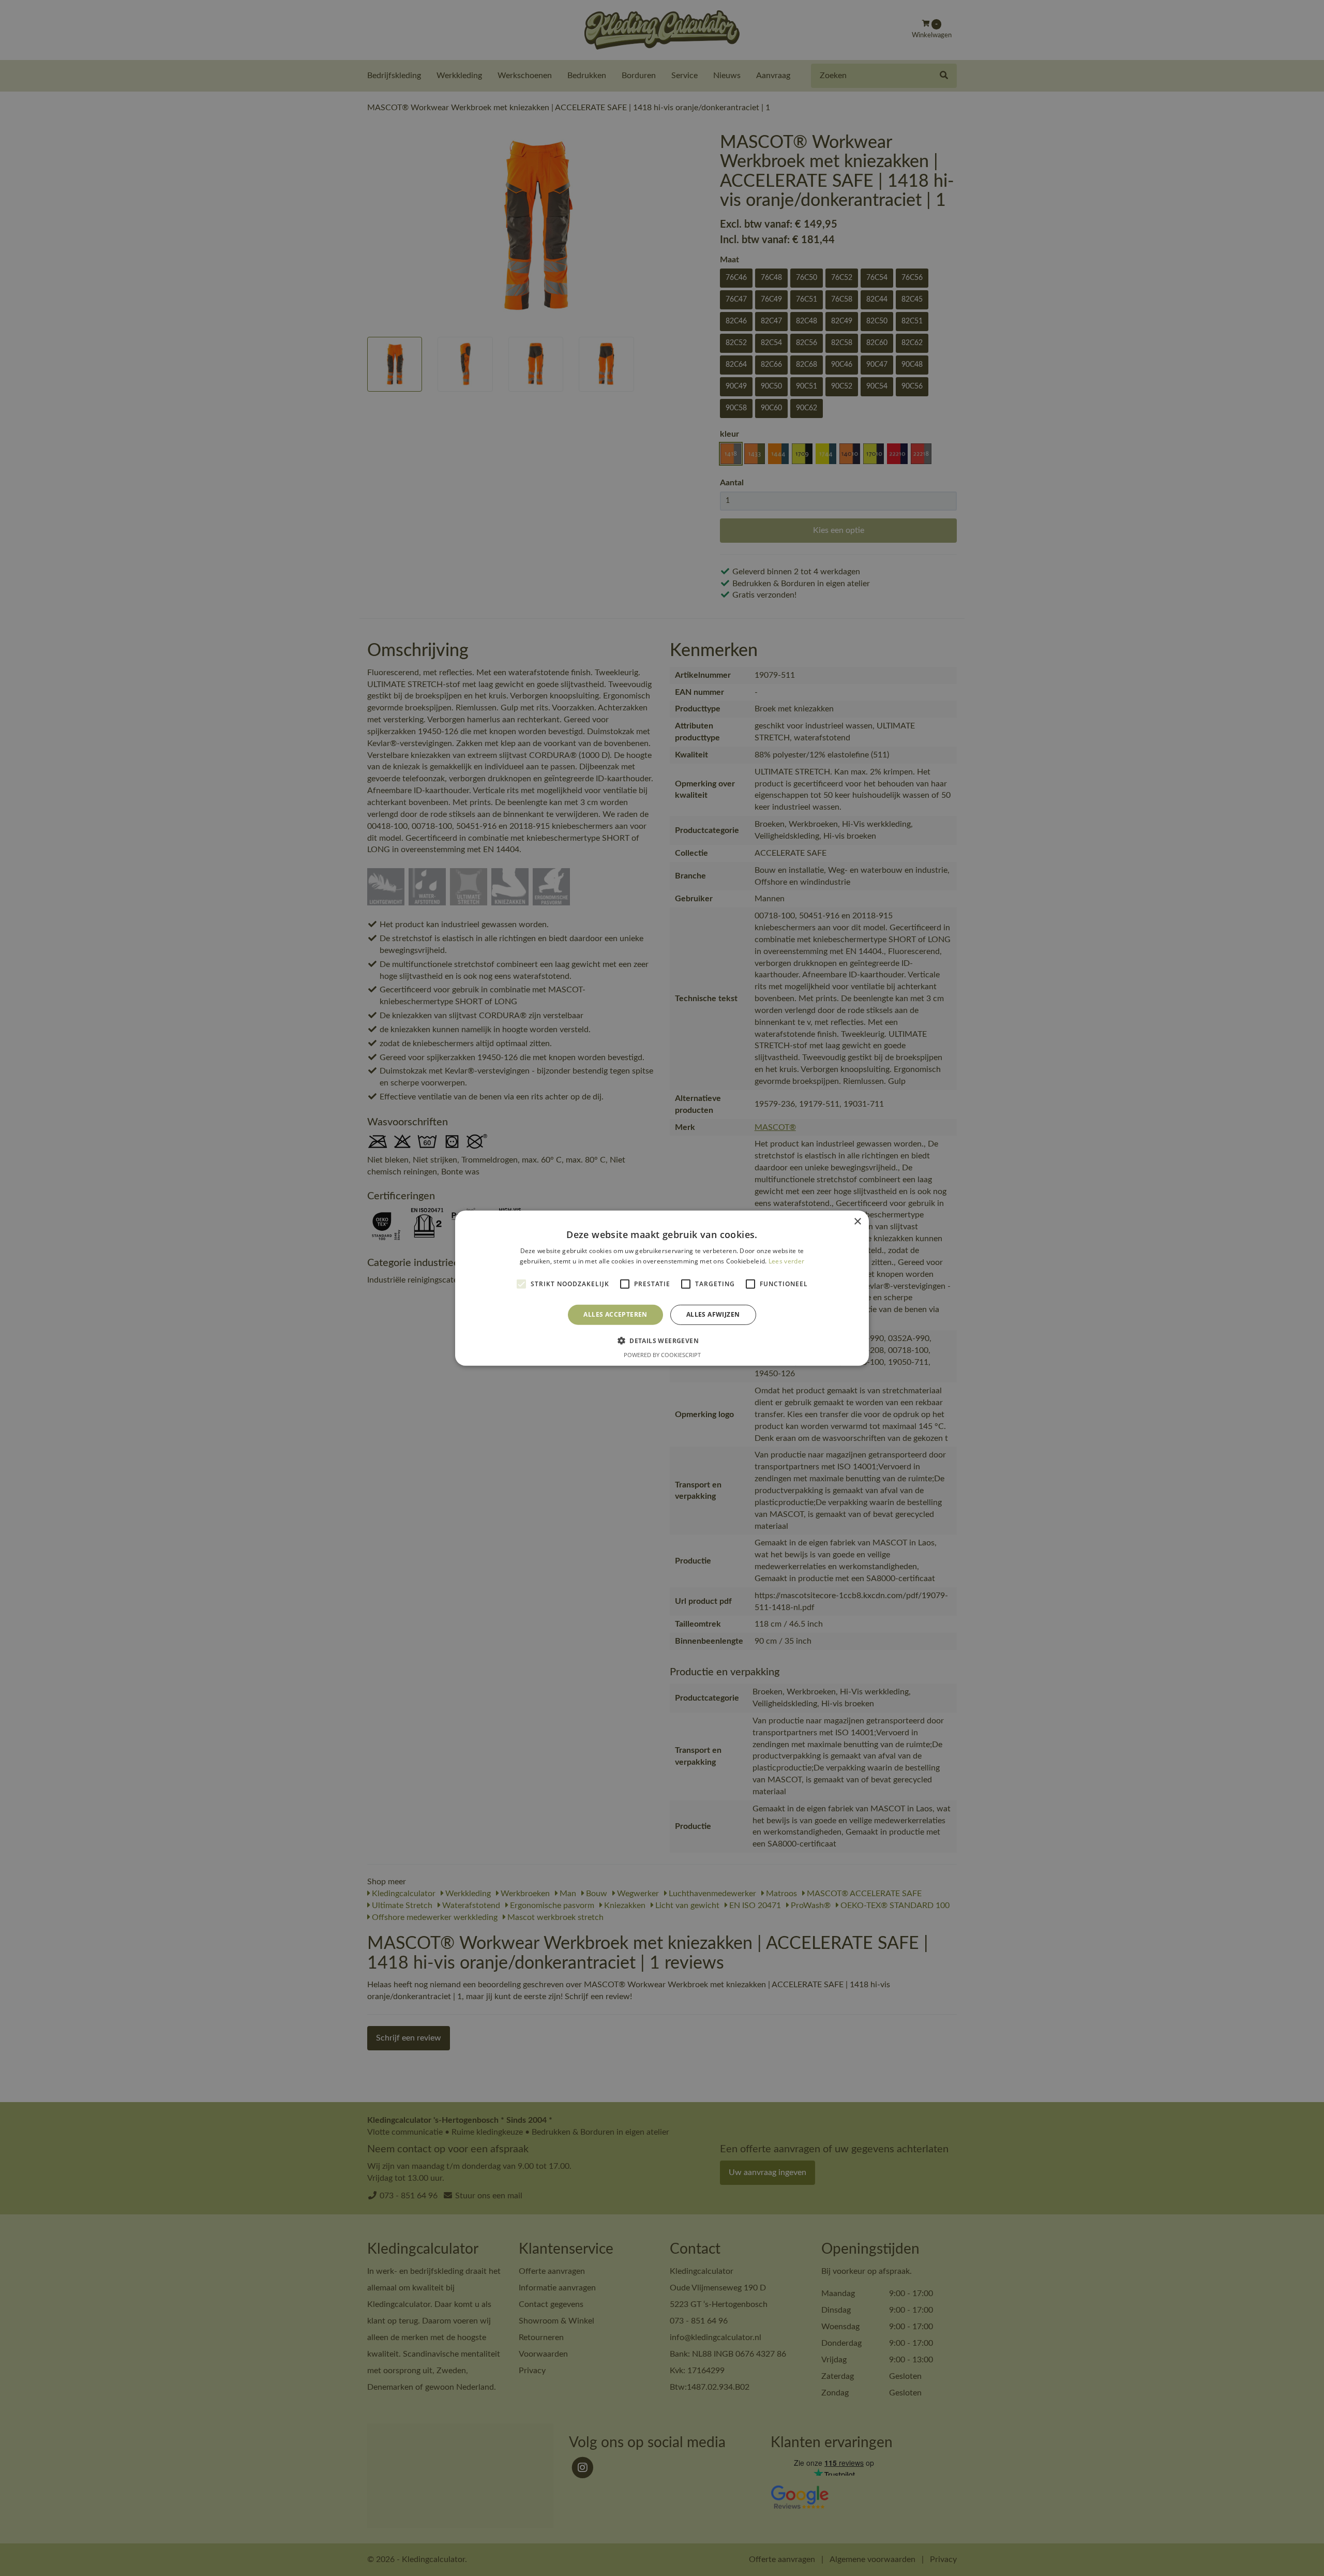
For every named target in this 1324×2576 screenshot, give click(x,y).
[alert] (662, 1288)
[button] (662, 1341)
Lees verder (786, 1261)
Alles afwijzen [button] (713, 1314)
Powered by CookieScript (662, 1355)
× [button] (857, 1221)
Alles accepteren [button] (615, 1314)
